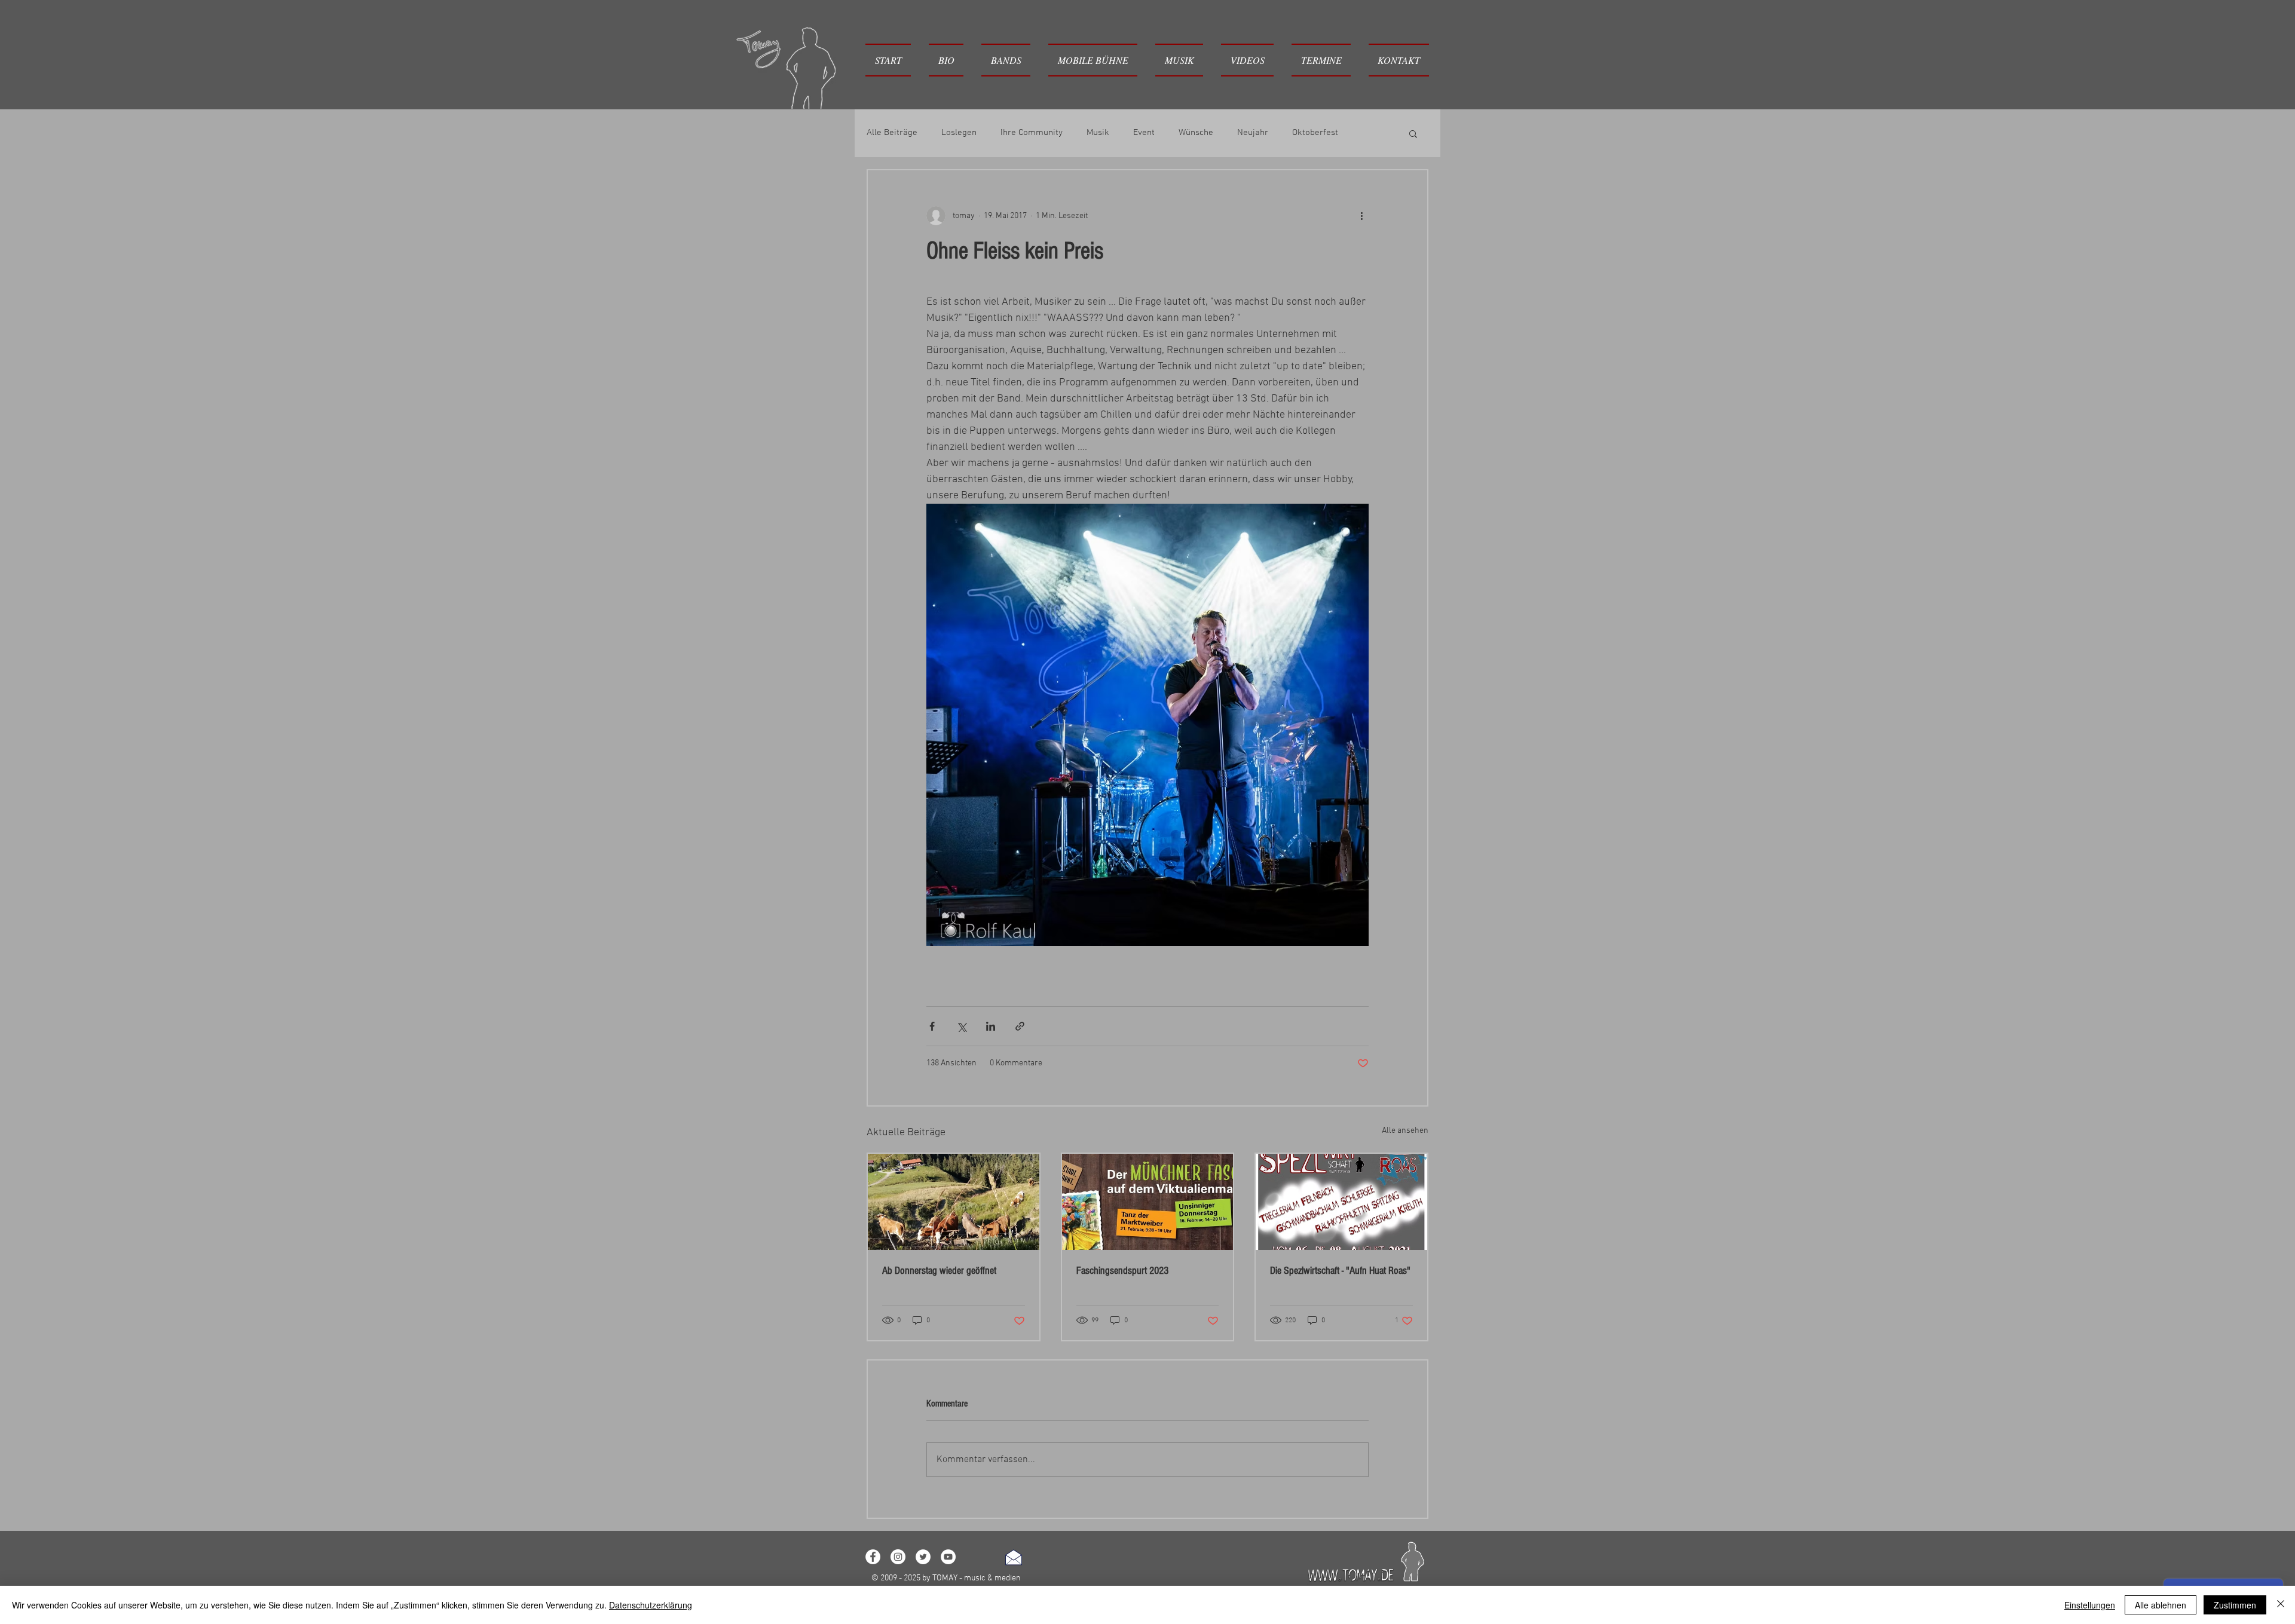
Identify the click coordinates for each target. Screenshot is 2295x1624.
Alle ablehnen (2161, 1605)
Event (1144, 133)
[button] (1006, 60)
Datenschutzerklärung (651, 1605)
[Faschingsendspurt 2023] (1148, 1202)
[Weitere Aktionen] (1361, 216)
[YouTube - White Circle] (948, 1557)
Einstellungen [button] (2090, 1605)
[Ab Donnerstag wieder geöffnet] (954, 1202)
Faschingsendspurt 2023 (1122, 1271)
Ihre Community (1032, 133)
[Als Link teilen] (1020, 1026)
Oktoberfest (1315, 133)
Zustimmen (2235, 1605)
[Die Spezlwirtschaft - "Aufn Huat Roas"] (1341, 1202)
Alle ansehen (1405, 1131)
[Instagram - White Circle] (898, 1557)
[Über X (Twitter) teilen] (961, 1026)
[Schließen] (2281, 1605)
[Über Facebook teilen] (932, 1026)
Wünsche (1196, 133)
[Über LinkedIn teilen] (991, 1026)
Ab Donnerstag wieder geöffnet (939, 1271)
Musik (1098, 133)
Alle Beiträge (892, 133)
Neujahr (1253, 133)
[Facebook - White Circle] (873, 1557)
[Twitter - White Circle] (923, 1557)
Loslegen (959, 133)
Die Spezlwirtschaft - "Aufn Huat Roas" (1340, 1271)
